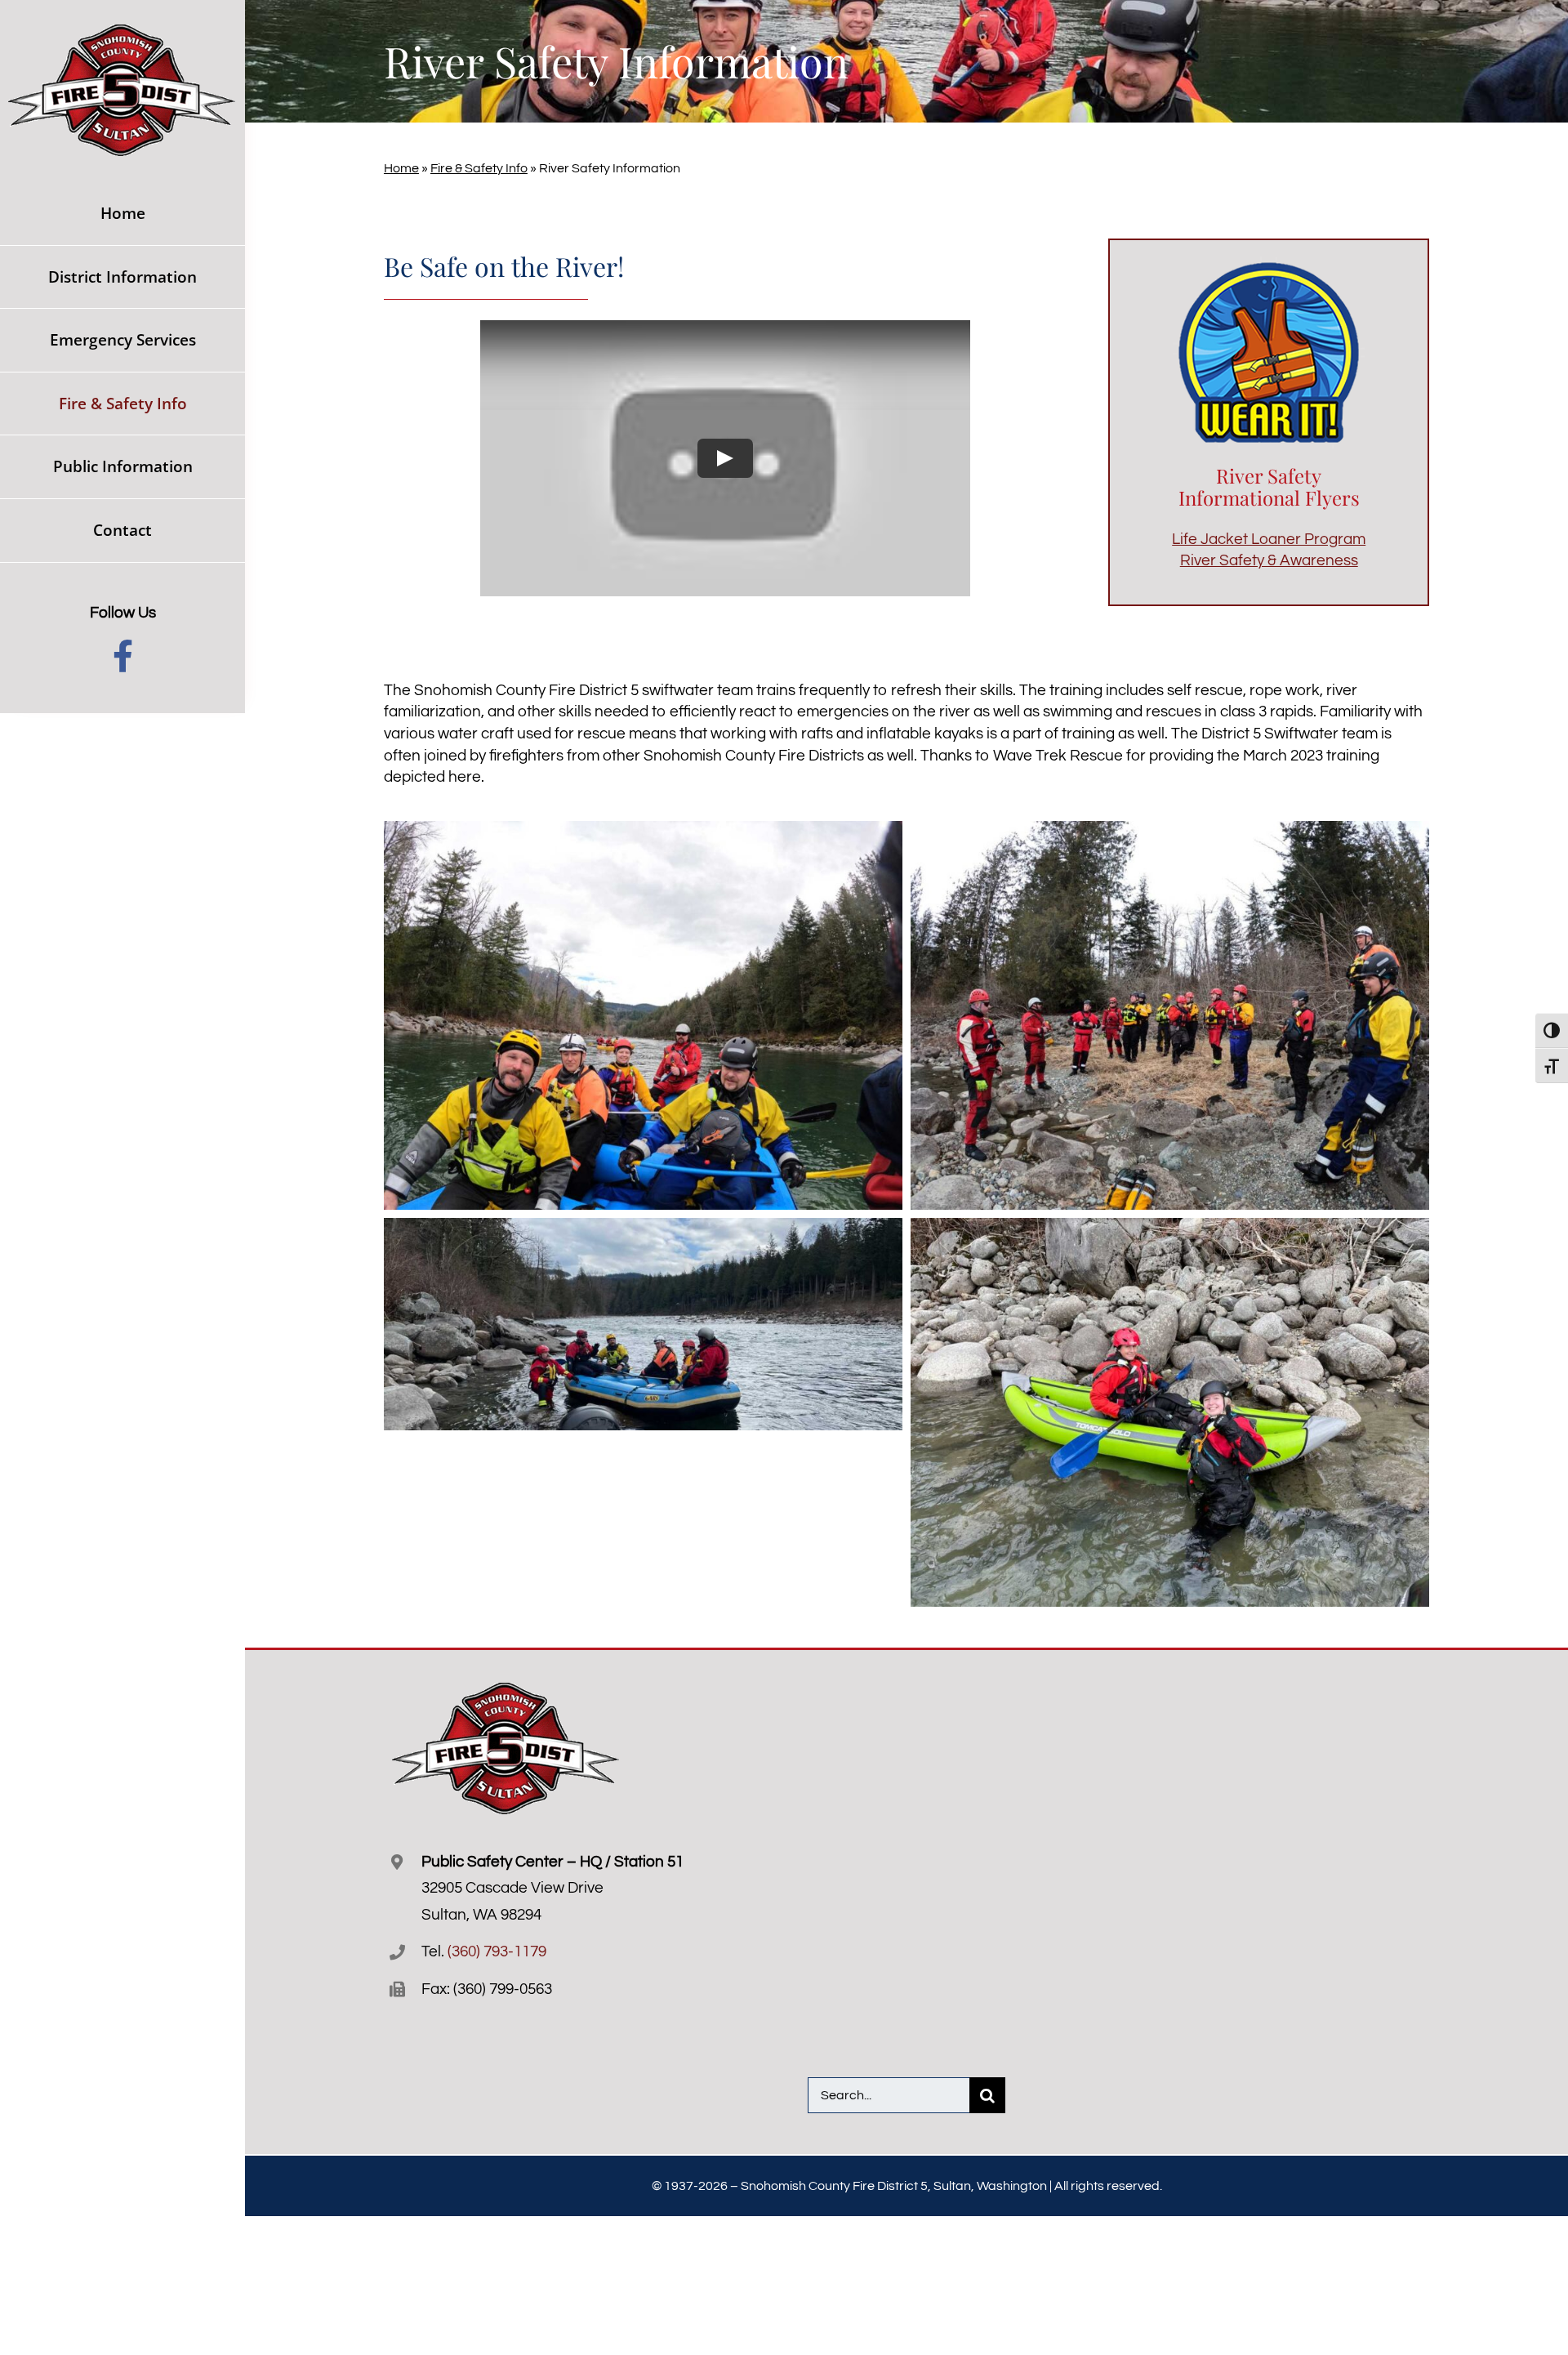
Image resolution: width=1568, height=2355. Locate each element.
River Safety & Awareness (1269, 560)
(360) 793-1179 (497, 1951)
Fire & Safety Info (479, 168)
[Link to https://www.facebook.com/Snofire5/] (123, 656)
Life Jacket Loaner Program (1269, 539)
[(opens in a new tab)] (1212, 1719)
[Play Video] (725, 458)
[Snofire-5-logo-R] (122, 32)
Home (401, 168)
